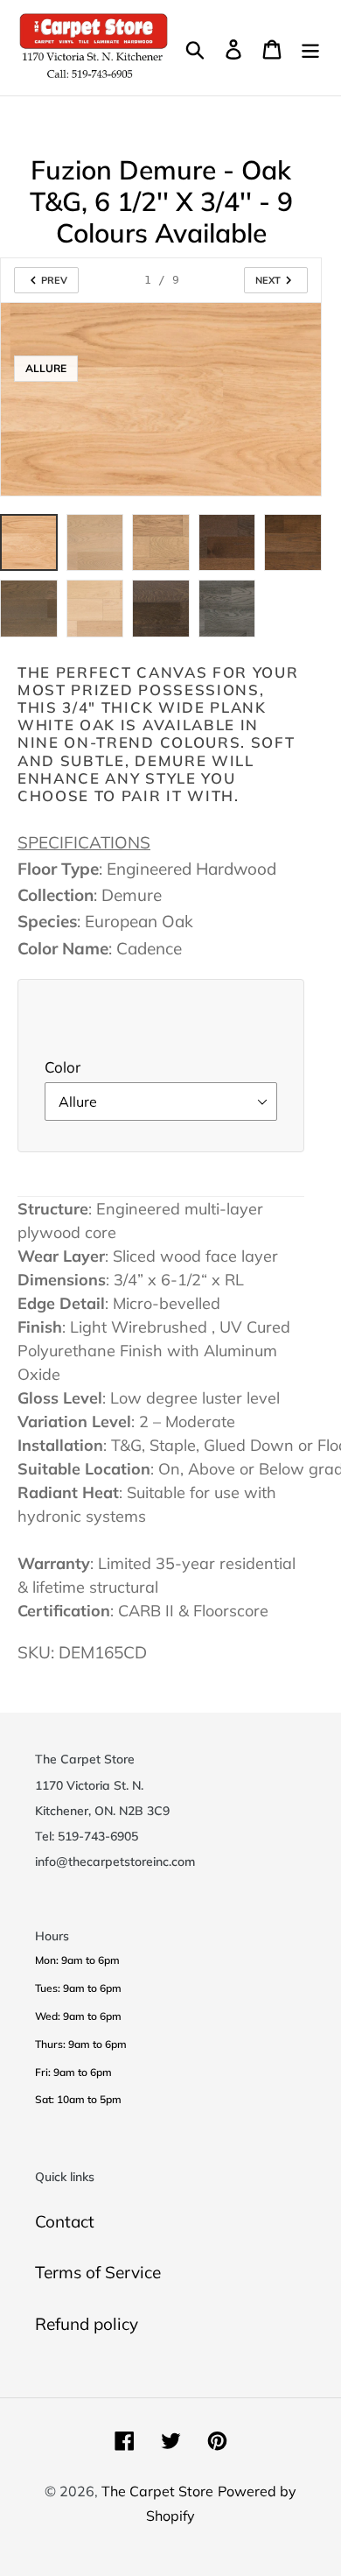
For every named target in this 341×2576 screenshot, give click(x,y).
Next (268, 280)
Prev (54, 280)
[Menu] (310, 48)
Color (63, 1067)
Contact (65, 2221)
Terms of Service (98, 2272)
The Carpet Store (157, 2491)
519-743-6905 (98, 1836)
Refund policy (87, 2324)
